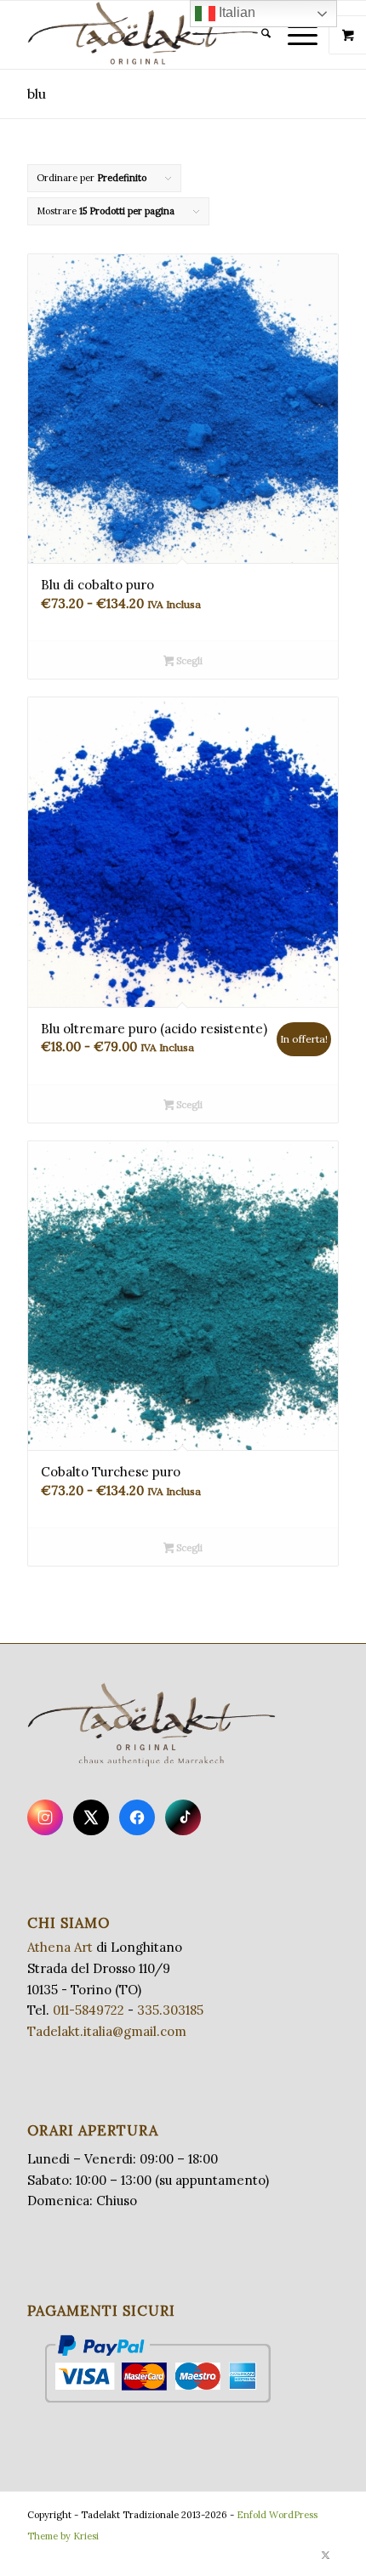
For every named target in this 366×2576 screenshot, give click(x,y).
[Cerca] (257, 35)
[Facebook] (137, 1817)
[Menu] (294, 35)
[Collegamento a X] (326, 2555)
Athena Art (60, 1947)
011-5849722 (89, 2010)
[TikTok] (183, 1817)
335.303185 (170, 2010)
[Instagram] (45, 1817)
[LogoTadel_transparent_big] (152, 35)
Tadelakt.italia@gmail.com (107, 2031)
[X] (91, 1817)
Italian (235, 12)
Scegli (188, 661)
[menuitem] (257, 35)
